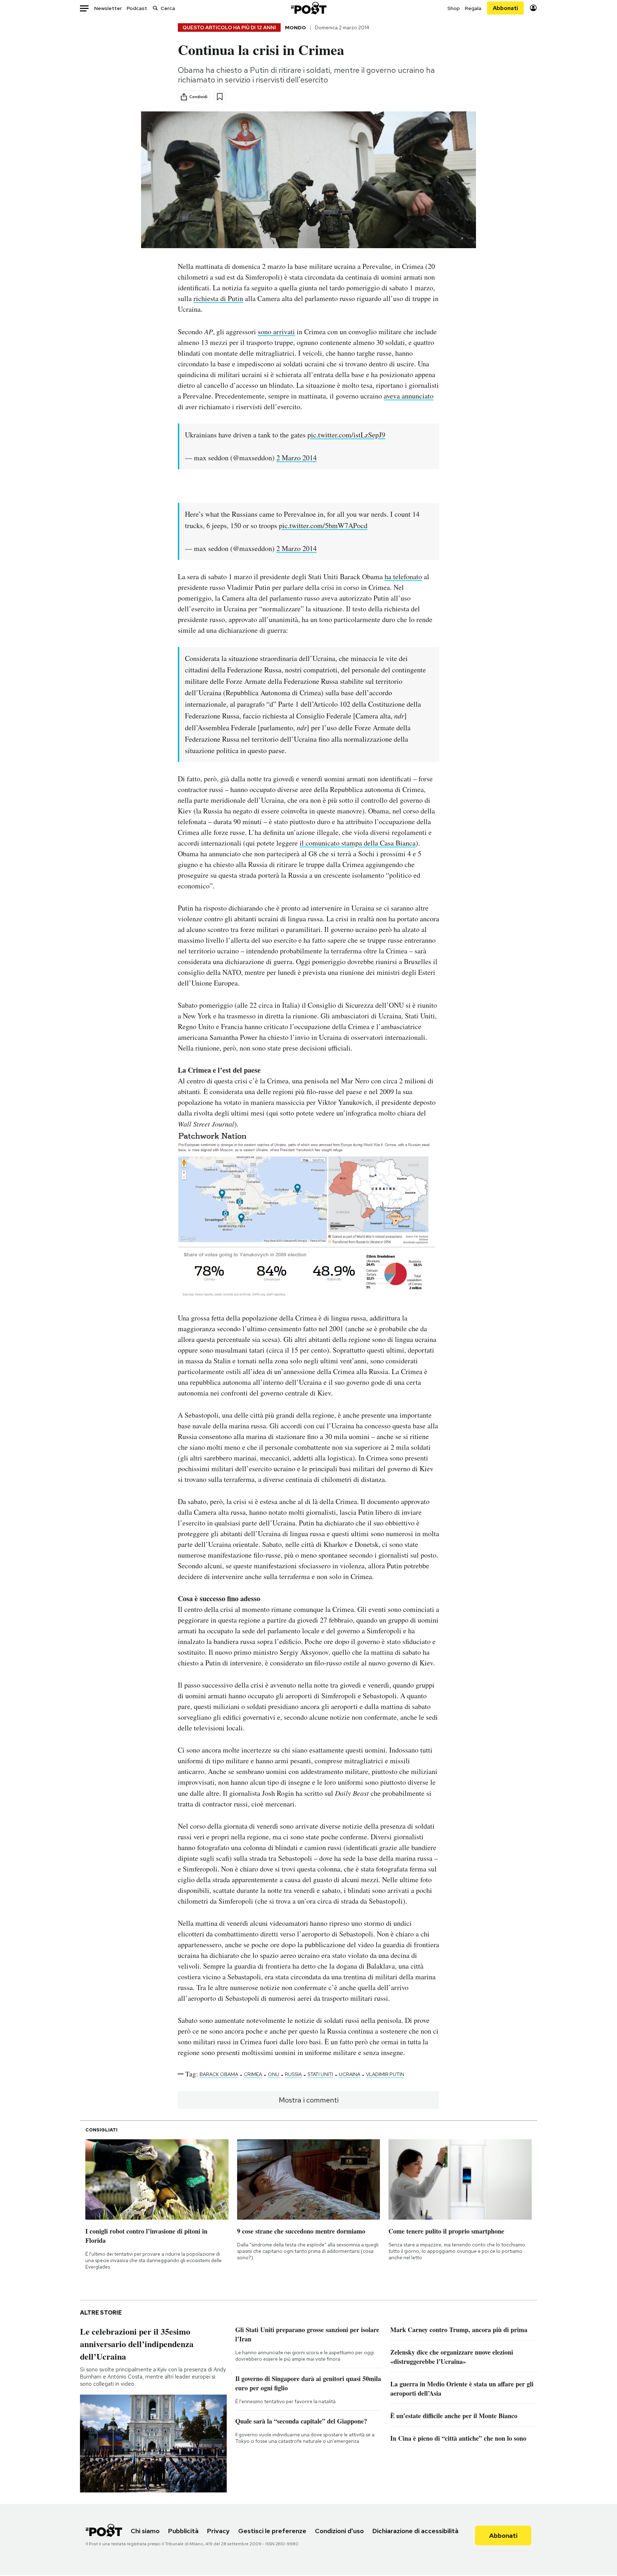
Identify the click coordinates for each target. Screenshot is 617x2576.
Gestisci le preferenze (272, 2531)
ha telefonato (403, 577)
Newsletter (108, 8)
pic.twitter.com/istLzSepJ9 (346, 435)
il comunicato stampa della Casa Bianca (358, 843)
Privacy (218, 2531)
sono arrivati (276, 332)
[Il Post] (308, 8)
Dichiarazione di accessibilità (415, 2531)
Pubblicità (183, 2531)
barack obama (219, 2074)
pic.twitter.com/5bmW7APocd (323, 525)
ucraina (350, 2074)
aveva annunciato (409, 396)
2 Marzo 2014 (297, 458)
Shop (454, 8)
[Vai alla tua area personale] (533, 8)
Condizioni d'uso (339, 2531)
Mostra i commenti (309, 2100)
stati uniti (320, 2074)
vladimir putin (385, 2074)
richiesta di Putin (218, 298)
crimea (253, 2074)
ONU (274, 2074)
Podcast (137, 8)
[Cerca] (155, 8)
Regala (473, 8)
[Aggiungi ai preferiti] (220, 97)
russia (293, 2074)
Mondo (295, 27)
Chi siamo (145, 2531)
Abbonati (505, 8)
